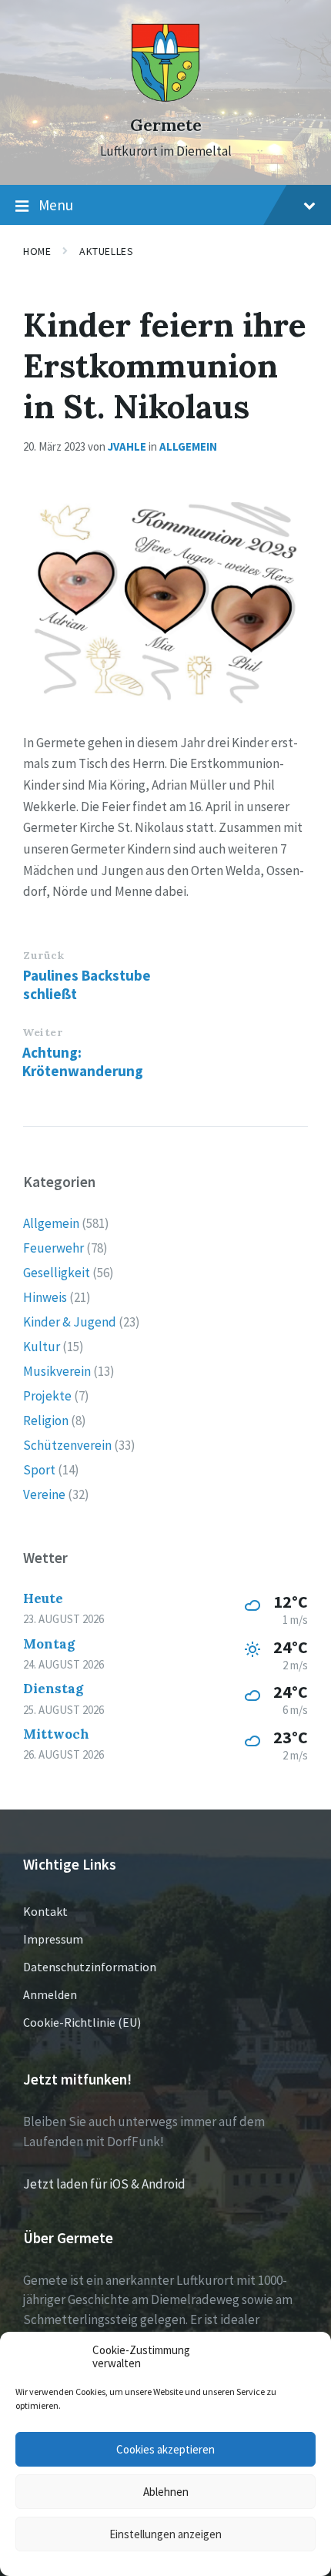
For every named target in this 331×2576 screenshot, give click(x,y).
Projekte (47, 1396)
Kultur (42, 1347)
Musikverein (57, 1371)
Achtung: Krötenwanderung (83, 1062)
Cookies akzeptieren (165, 2449)
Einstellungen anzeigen (165, 2534)
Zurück (43, 955)
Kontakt (45, 1911)
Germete (166, 125)
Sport (39, 1470)
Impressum (53, 1939)
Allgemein (188, 446)
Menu (56, 205)
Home (37, 251)
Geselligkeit (57, 1273)
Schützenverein (67, 1445)
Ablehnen (166, 2492)
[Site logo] (165, 98)
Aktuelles (106, 251)
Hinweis (45, 1297)
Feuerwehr (53, 1248)
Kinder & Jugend (70, 1322)
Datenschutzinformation (90, 1967)
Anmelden (50, 1994)
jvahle (127, 446)
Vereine (44, 1494)
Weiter (42, 1032)
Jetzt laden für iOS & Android (104, 2184)
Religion (46, 1420)
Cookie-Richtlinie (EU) (82, 2022)
